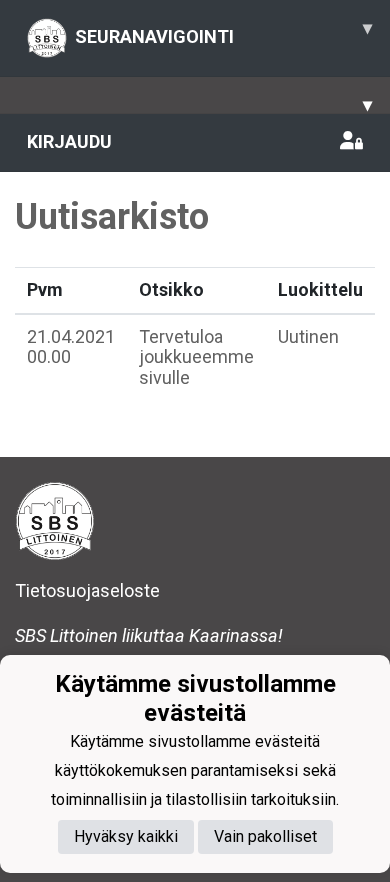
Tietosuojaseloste (87, 590)
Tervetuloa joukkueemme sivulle (196, 357)
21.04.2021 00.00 (71, 347)
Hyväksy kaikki (126, 836)
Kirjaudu (69, 141)
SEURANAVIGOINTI (223, 32)
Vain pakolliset (265, 836)
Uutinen (308, 336)
